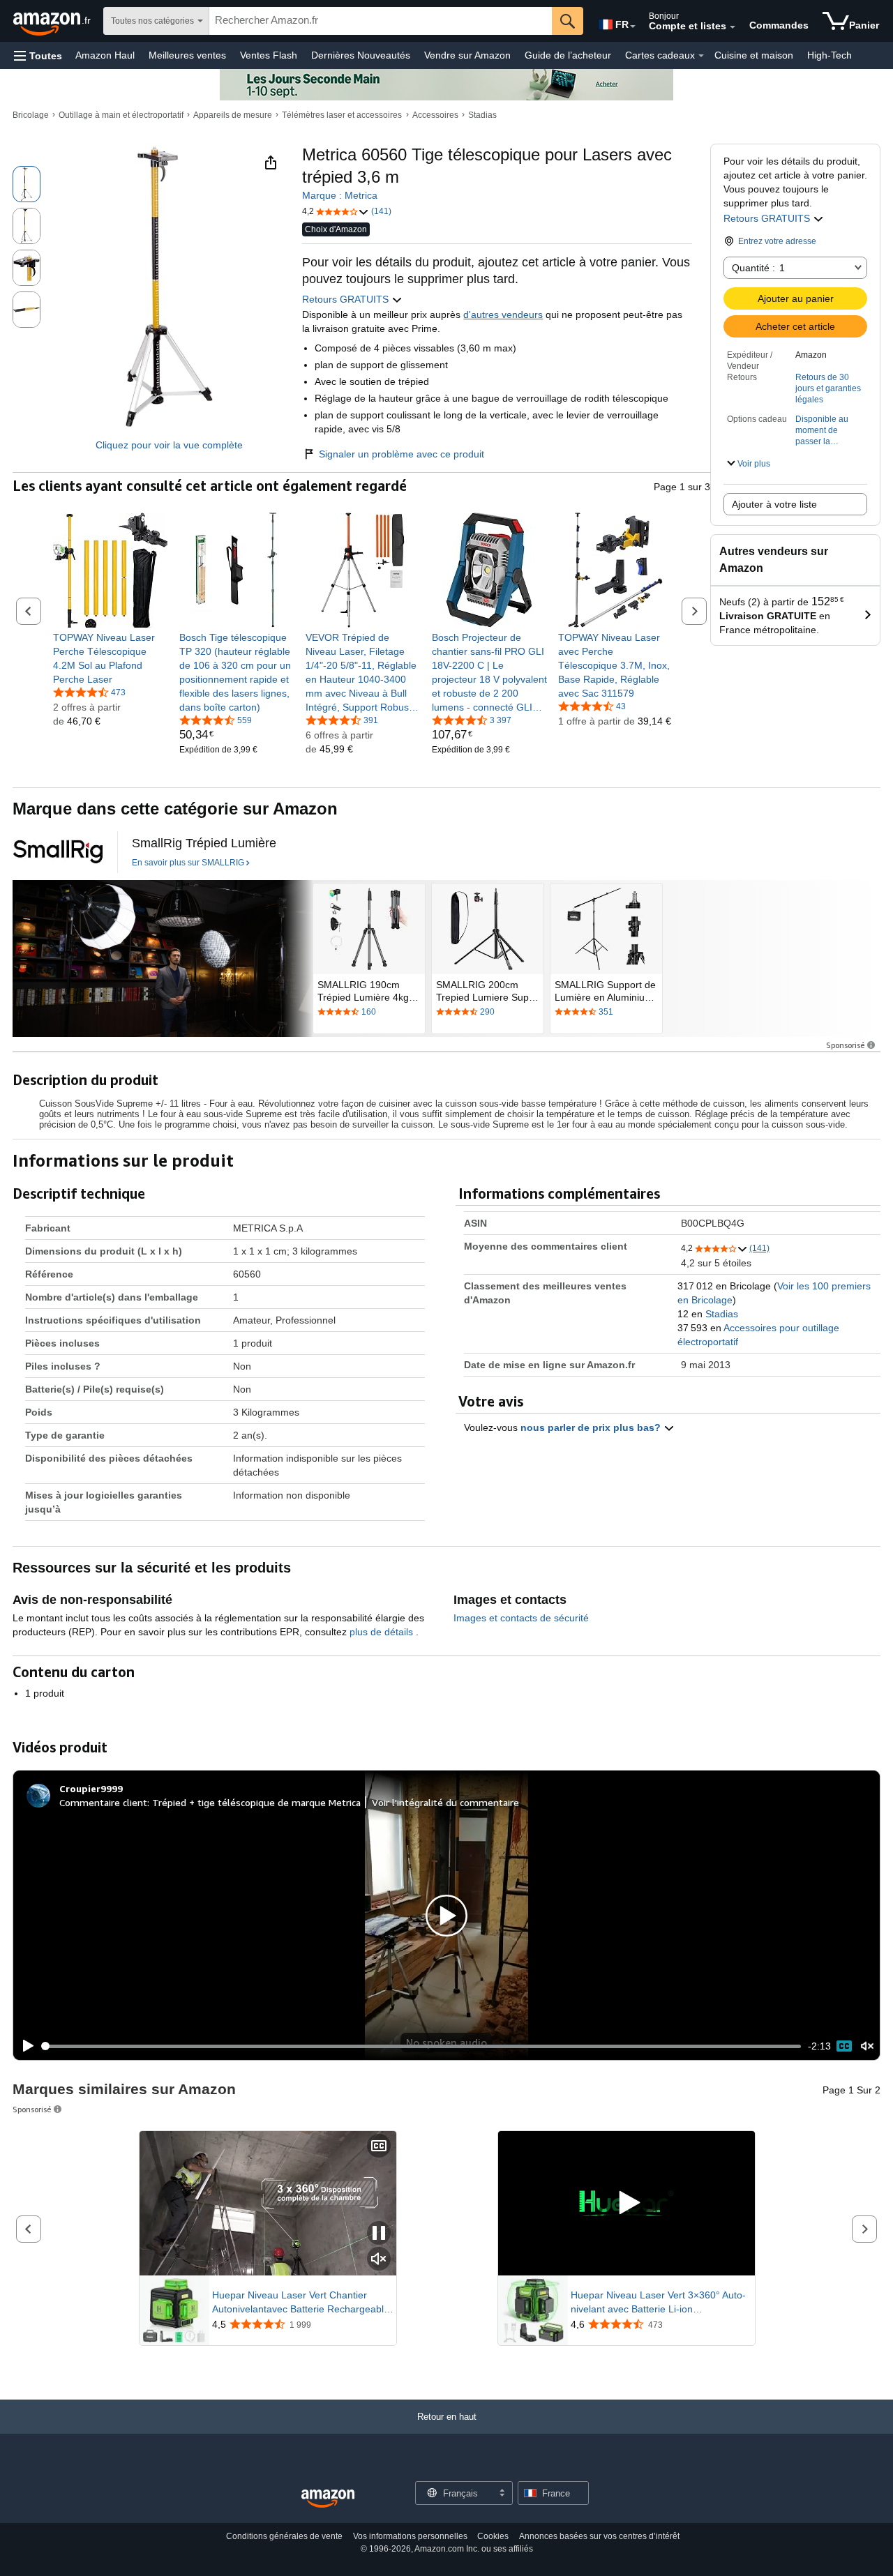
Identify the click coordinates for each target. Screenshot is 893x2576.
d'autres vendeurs (503, 315)
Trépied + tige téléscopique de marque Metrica (256, 1802)
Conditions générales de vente (284, 2536)
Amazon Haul (105, 55)
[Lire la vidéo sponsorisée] (626, 2203)
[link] (111, 658)
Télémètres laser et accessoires (342, 115)
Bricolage (31, 115)
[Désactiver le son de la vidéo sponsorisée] (379, 2260)
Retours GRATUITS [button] (768, 218)
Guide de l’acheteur (568, 55)
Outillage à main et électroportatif (121, 115)
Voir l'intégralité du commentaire (445, 1802)
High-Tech (830, 55)
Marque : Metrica (340, 195)
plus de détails (383, 1632)
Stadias (482, 115)
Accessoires (435, 115)
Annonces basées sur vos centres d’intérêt (599, 2536)
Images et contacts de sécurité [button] (521, 1618)
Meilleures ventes (187, 55)
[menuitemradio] (844, 2046)
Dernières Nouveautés (361, 55)
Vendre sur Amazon (467, 55)
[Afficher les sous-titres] (379, 2147)
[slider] (422, 2046)
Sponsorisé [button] (846, 1045)
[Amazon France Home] (328, 2499)
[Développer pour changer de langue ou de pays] (633, 26)
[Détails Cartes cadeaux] (701, 56)
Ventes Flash (269, 55)
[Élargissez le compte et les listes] (733, 27)
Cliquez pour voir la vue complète (169, 445)
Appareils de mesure (233, 115)
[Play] (24, 2046)
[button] (38, 55)
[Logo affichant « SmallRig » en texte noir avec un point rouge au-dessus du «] (58, 852)
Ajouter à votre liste (774, 504)
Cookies (493, 2536)
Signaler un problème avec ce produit (402, 454)
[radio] (27, 184)
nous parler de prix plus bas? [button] (592, 1427)
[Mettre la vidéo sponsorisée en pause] (379, 2234)
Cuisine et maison (754, 55)
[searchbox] (381, 21)
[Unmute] (867, 2046)
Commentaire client (103, 1802)
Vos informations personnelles (410, 2536)
